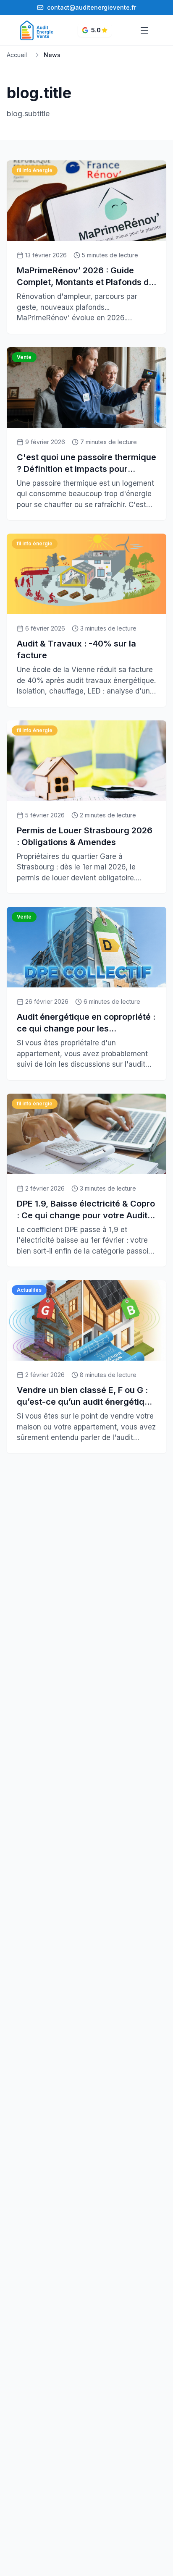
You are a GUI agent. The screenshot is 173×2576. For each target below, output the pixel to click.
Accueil (17, 55)
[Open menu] (144, 30)
